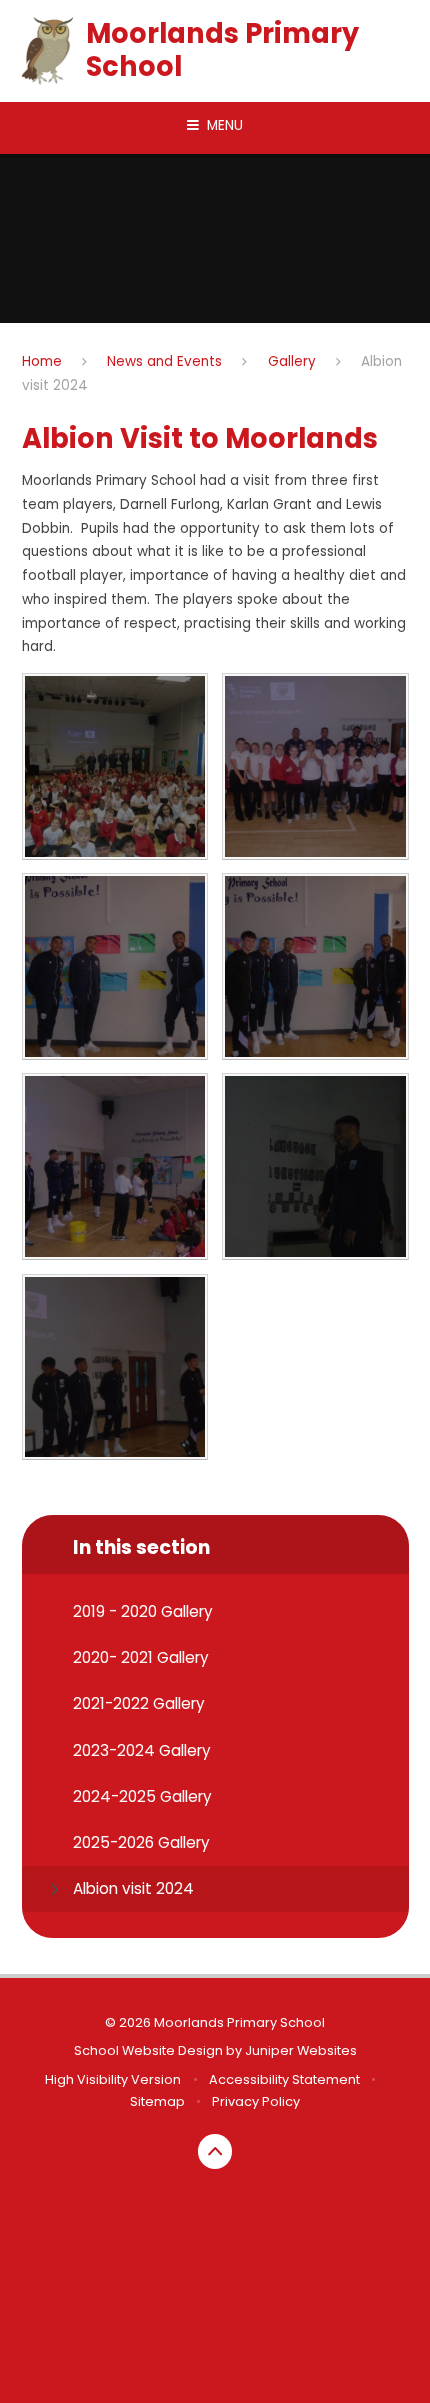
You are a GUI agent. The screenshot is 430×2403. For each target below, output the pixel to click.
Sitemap (157, 2101)
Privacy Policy (256, 2101)
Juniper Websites (301, 2050)
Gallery (292, 361)
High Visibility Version (113, 2079)
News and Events (164, 361)
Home (42, 361)
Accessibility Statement (284, 2079)
